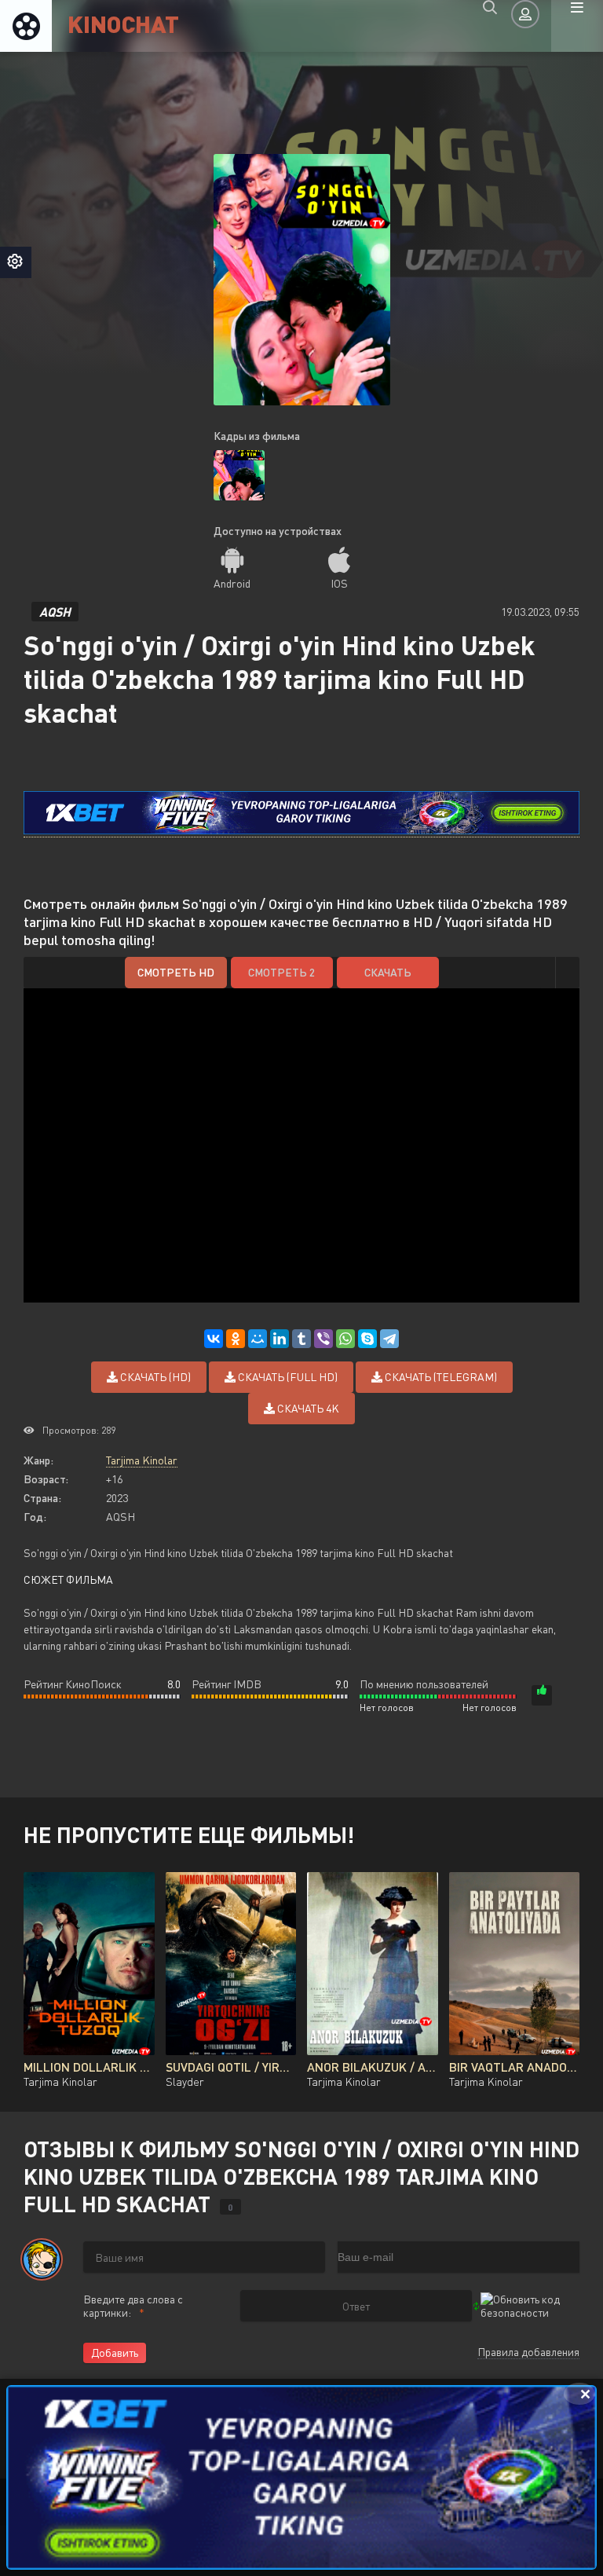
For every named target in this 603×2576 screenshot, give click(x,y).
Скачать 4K (307, 1408)
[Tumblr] (301, 1339)
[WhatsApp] (345, 1339)
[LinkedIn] (280, 1339)
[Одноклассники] (236, 1339)
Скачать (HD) (154, 1377)
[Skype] (367, 1339)
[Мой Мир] (258, 1339)
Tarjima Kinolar (142, 1460)
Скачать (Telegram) (440, 1377)
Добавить (115, 2352)
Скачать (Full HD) (287, 1377)
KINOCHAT (123, 23)
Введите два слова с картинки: (133, 2306)
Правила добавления (528, 2352)
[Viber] (323, 1339)
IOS (339, 583)
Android (232, 583)
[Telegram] (389, 1339)
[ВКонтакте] (214, 1339)
